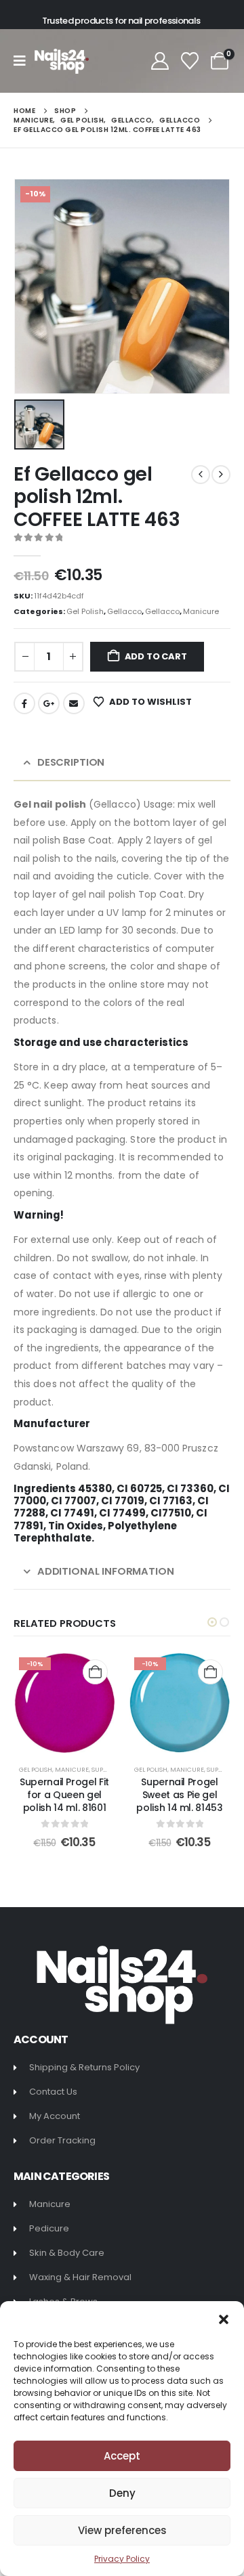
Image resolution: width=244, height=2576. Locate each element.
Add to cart (156, 656)
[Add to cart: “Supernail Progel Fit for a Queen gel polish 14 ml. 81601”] (95, 1672)
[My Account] (160, 61)
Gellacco (124, 611)
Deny (122, 2493)
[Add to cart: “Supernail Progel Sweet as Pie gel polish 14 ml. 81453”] (210, 1672)
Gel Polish (85, 611)
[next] (221, 475)
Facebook (24, 703)
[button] (224, 2318)
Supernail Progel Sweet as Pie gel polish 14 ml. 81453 (179, 1795)
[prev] (201, 475)
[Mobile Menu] (24, 61)
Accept (122, 2456)
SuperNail (108, 1769)
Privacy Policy (122, 2559)
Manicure (201, 611)
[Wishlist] (190, 61)
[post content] (64, 1703)
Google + (49, 703)
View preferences (122, 2530)
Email (74, 703)
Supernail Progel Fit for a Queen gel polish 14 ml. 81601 (64, 1795)
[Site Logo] (62, 61)
